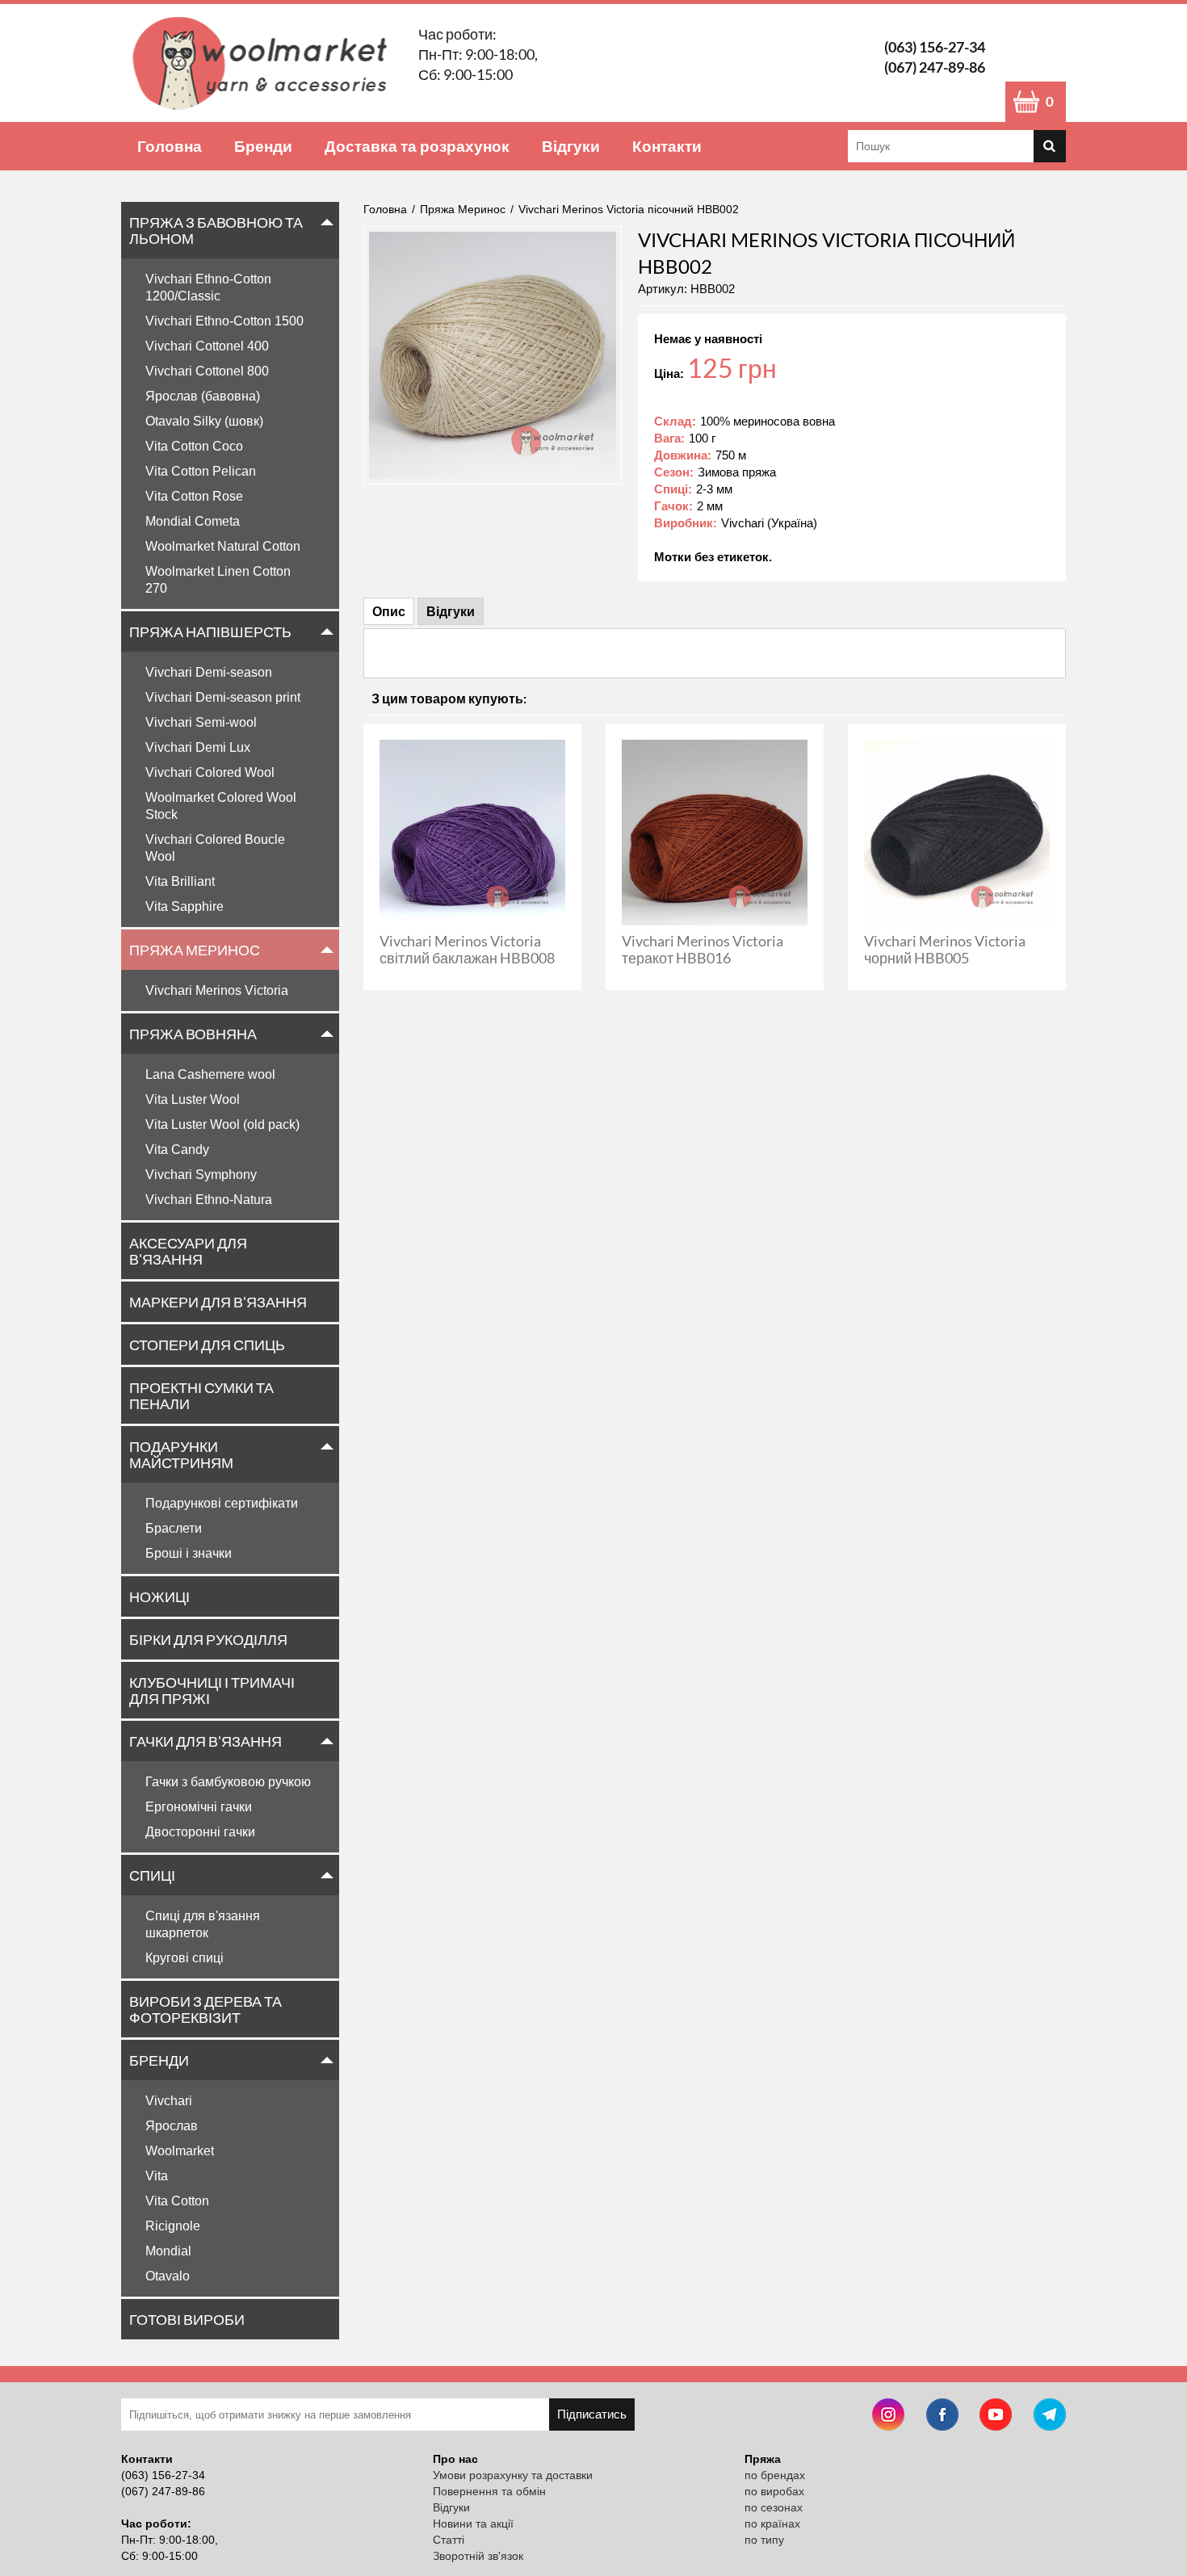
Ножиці (159, 1596)
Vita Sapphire (185, 906)
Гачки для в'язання (206, 1741)
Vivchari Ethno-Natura (209, 1200)
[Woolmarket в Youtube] (996, 2417)
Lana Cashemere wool (210, 1074)
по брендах (775, 2475)
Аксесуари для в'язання (188, 1251)
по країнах (772, 2524)
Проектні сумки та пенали (201, 1395)
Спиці (152, 1875)
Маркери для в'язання (218, 1302)
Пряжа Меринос (195, 950)
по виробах (774, 2491)
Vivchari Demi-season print (223, 697)
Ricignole (173, 2226)
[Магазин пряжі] (266, 63)
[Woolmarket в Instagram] (888, 2417)
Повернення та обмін (489, 2491)
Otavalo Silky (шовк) (204, 421)
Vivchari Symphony (201, 1175)
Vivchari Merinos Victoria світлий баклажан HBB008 (467, 949)
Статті (449, 2540)
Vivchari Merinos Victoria (217, 990)
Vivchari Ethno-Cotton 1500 (224, 321)
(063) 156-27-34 (935, 47)
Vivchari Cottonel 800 (207, 371)
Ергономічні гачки (199, 1807)
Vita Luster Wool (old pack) (222, 1124)
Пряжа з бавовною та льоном (216, 230)
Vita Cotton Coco (194, 446)
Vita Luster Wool (193, 1099)
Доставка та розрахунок (417, 146)
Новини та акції (473, 2524)
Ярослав (172, 2126)
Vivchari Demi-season (209, 672)
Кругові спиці (185, 1958)
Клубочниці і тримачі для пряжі (212, 1690)
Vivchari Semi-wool (201, 722)
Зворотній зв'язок (478, 2556)
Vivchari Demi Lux (198, 747)
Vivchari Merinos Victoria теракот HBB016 (703, 949)
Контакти (667, 146)
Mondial (168, 2251)
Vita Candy (177, 1150)
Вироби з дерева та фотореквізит (206, 2009)
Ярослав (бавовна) (203, 396)
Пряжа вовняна (193, 1034)
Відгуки (571, 146)
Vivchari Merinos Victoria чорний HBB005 (945, 949)
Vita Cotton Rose (194, 496)
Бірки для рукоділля (208, 1639)
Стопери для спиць (207, 1345)
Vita (157, 2176)
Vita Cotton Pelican (201, 471)
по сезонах (774, 2507)
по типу (764, 2540)
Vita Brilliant (180, 881)
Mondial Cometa (193, 521)
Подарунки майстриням (181, 1454)
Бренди (263, 146)
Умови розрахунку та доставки (513, 2475)
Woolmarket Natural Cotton (223, 546)
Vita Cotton (177, 2201)
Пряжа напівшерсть (210, 631)
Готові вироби (187, 2319)
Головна (170, 146)
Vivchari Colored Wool (210, 772)
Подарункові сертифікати (222, 1503)
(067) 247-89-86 (935, 67)
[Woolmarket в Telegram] (1050, 2417)
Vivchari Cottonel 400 (207, 346)
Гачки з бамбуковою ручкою (228, 1782)
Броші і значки (189, 1553)
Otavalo (168, 2276)
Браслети (174, 1528)
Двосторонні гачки (200, 1832)
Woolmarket (180, 2151)
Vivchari (169, 2101)
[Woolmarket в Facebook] (942, 2417)
